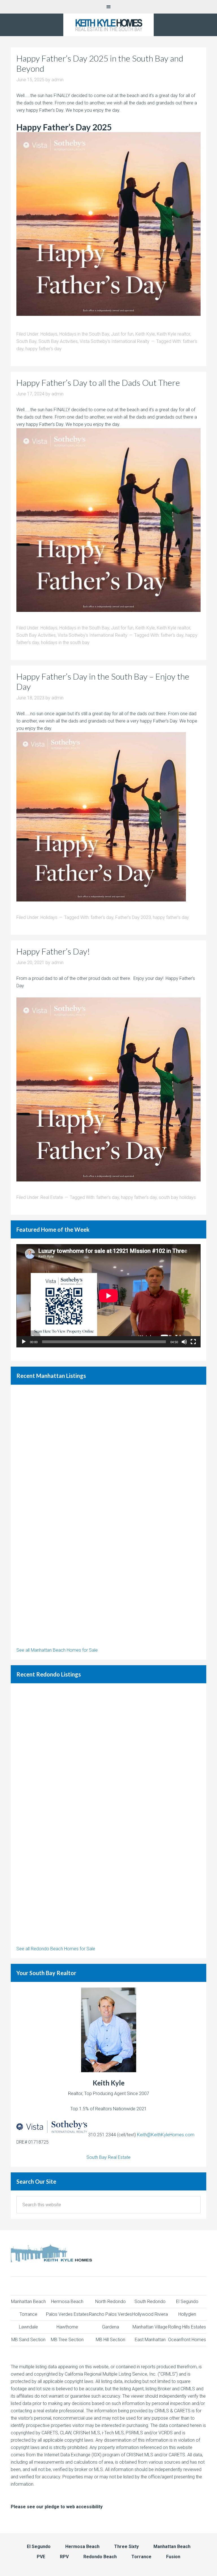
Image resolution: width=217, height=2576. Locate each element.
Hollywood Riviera (150, 2314)
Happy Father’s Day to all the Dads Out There (98, 382)
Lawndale (28, 2327)
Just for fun (122, 334)
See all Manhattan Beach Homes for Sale (57, 1650)
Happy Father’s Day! (53, 951)
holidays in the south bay (65, 643)
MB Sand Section (28, 2340)
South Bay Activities (58, 341)
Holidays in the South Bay (84, 334)
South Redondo (150, 2302)
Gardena (110, 2327)
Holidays (49, 334)
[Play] (24, 1342)
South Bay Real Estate (108, 2157)
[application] (108, 1296)
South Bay (26, 341)
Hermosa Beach (67, 2302)
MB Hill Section (110, 2340)
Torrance (28, 2314)
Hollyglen (187, 2314)
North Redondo (110, 2302)
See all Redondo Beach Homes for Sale (56, 1949)
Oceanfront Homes (187, 2340)
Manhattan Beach (28, 2302)
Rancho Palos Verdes (110, 2314)
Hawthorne (67, 2327)
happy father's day (44, 349)
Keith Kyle (145, 334)
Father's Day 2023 (133, 917)
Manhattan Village (150, 2327)
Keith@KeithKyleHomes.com (166, 2135)
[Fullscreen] (193, 1342)
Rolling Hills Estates (187, 2327)
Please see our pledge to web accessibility (57, 2507)
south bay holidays (177, 1197)
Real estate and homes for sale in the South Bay (108, 25)
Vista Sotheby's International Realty (115, 341)
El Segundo (187, 2302)
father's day (172, 635)
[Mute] (184, 1342)
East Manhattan (150, 2340)
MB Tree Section (67, 2340)
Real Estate (52, 1197)
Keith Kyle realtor (173, 334)
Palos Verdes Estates (67, 2314)
